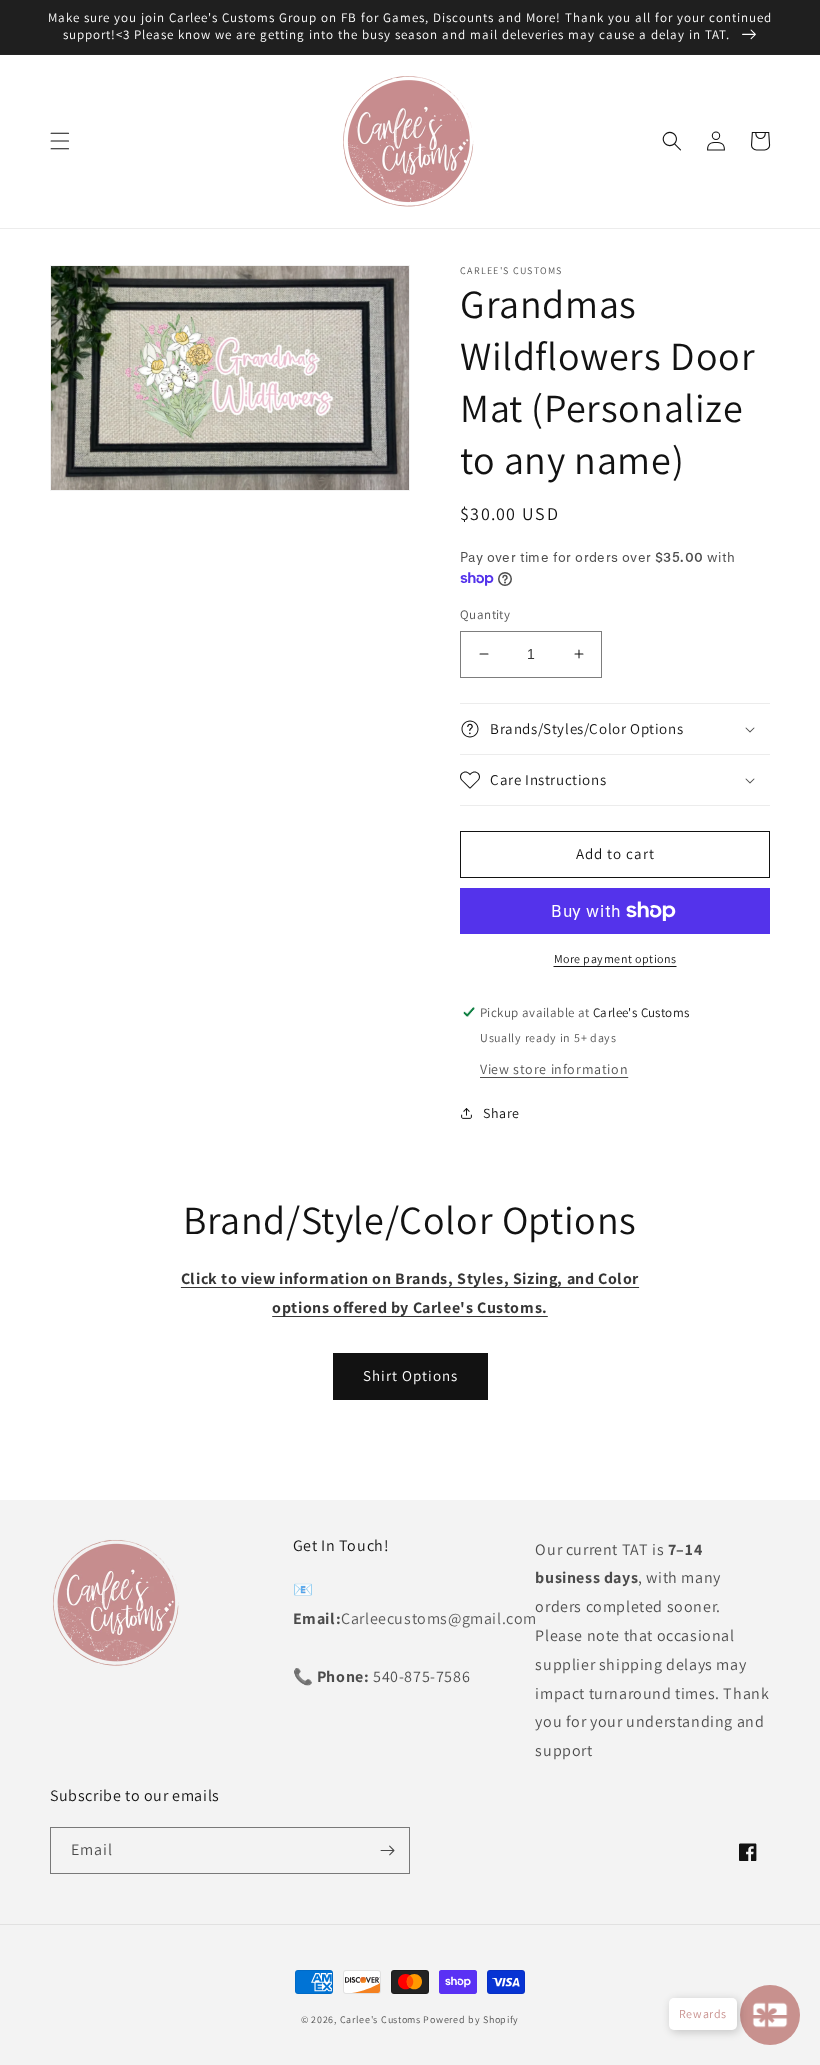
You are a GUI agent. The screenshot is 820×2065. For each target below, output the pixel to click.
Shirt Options (410, 1375)
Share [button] (501, 1113)
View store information (554, 1069)
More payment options (615, 958)
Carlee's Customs (380, 2019)
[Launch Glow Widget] (770, 2015)
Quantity (485, 614)
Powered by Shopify (471, 2019)
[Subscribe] (387, 1850)
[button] (60, 141)
